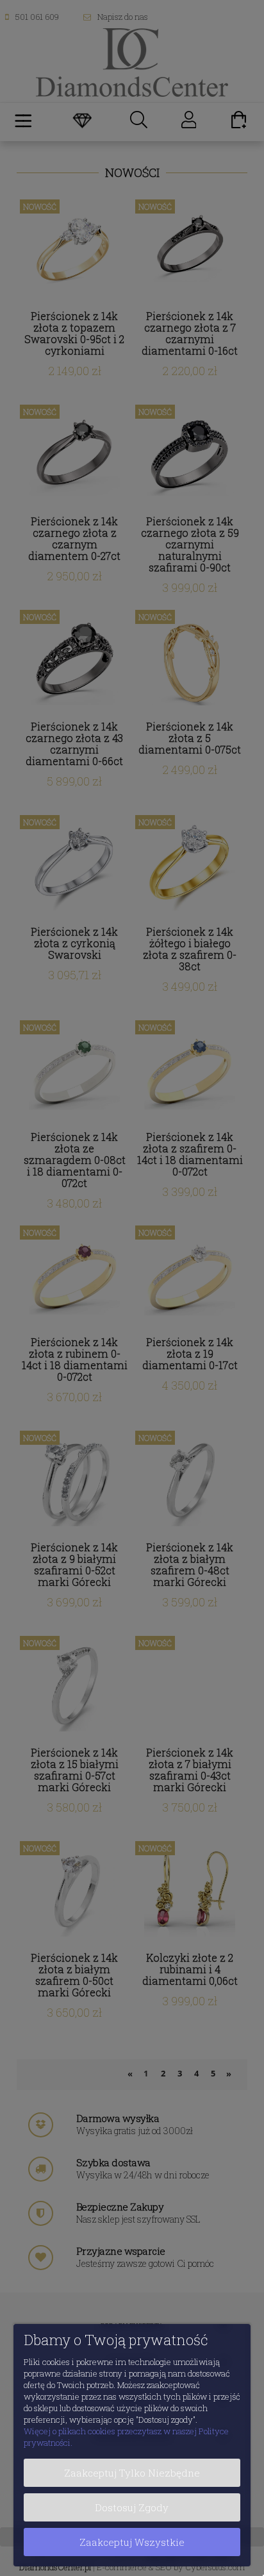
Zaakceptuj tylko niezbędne (132, 2473)
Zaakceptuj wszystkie (132, 2542)
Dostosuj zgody (132, 2507)
